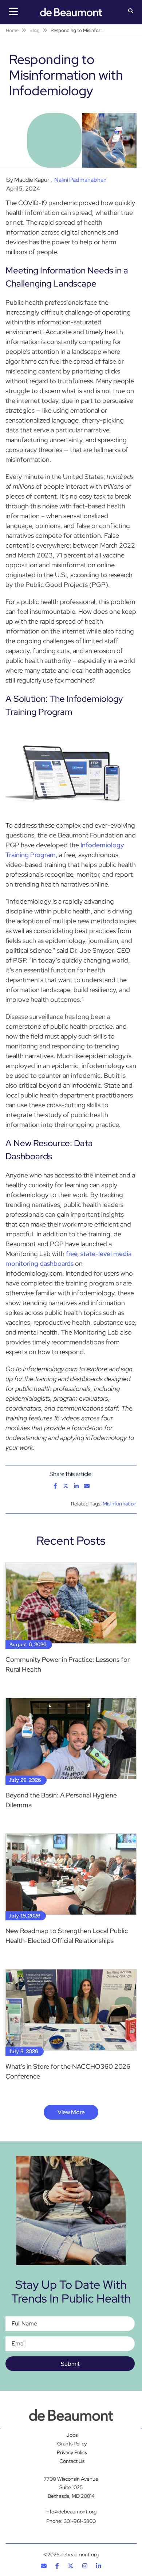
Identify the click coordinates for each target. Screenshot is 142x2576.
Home (12, 30)
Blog (35, 30)
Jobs (72, 2435)
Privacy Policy (72, 2452)
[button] (131, 12)
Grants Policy (72, 2444)
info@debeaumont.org (71, 2512)
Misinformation (120, 1504)
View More (71, 2112)
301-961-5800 (80, 2521)
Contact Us (72, 2461)
